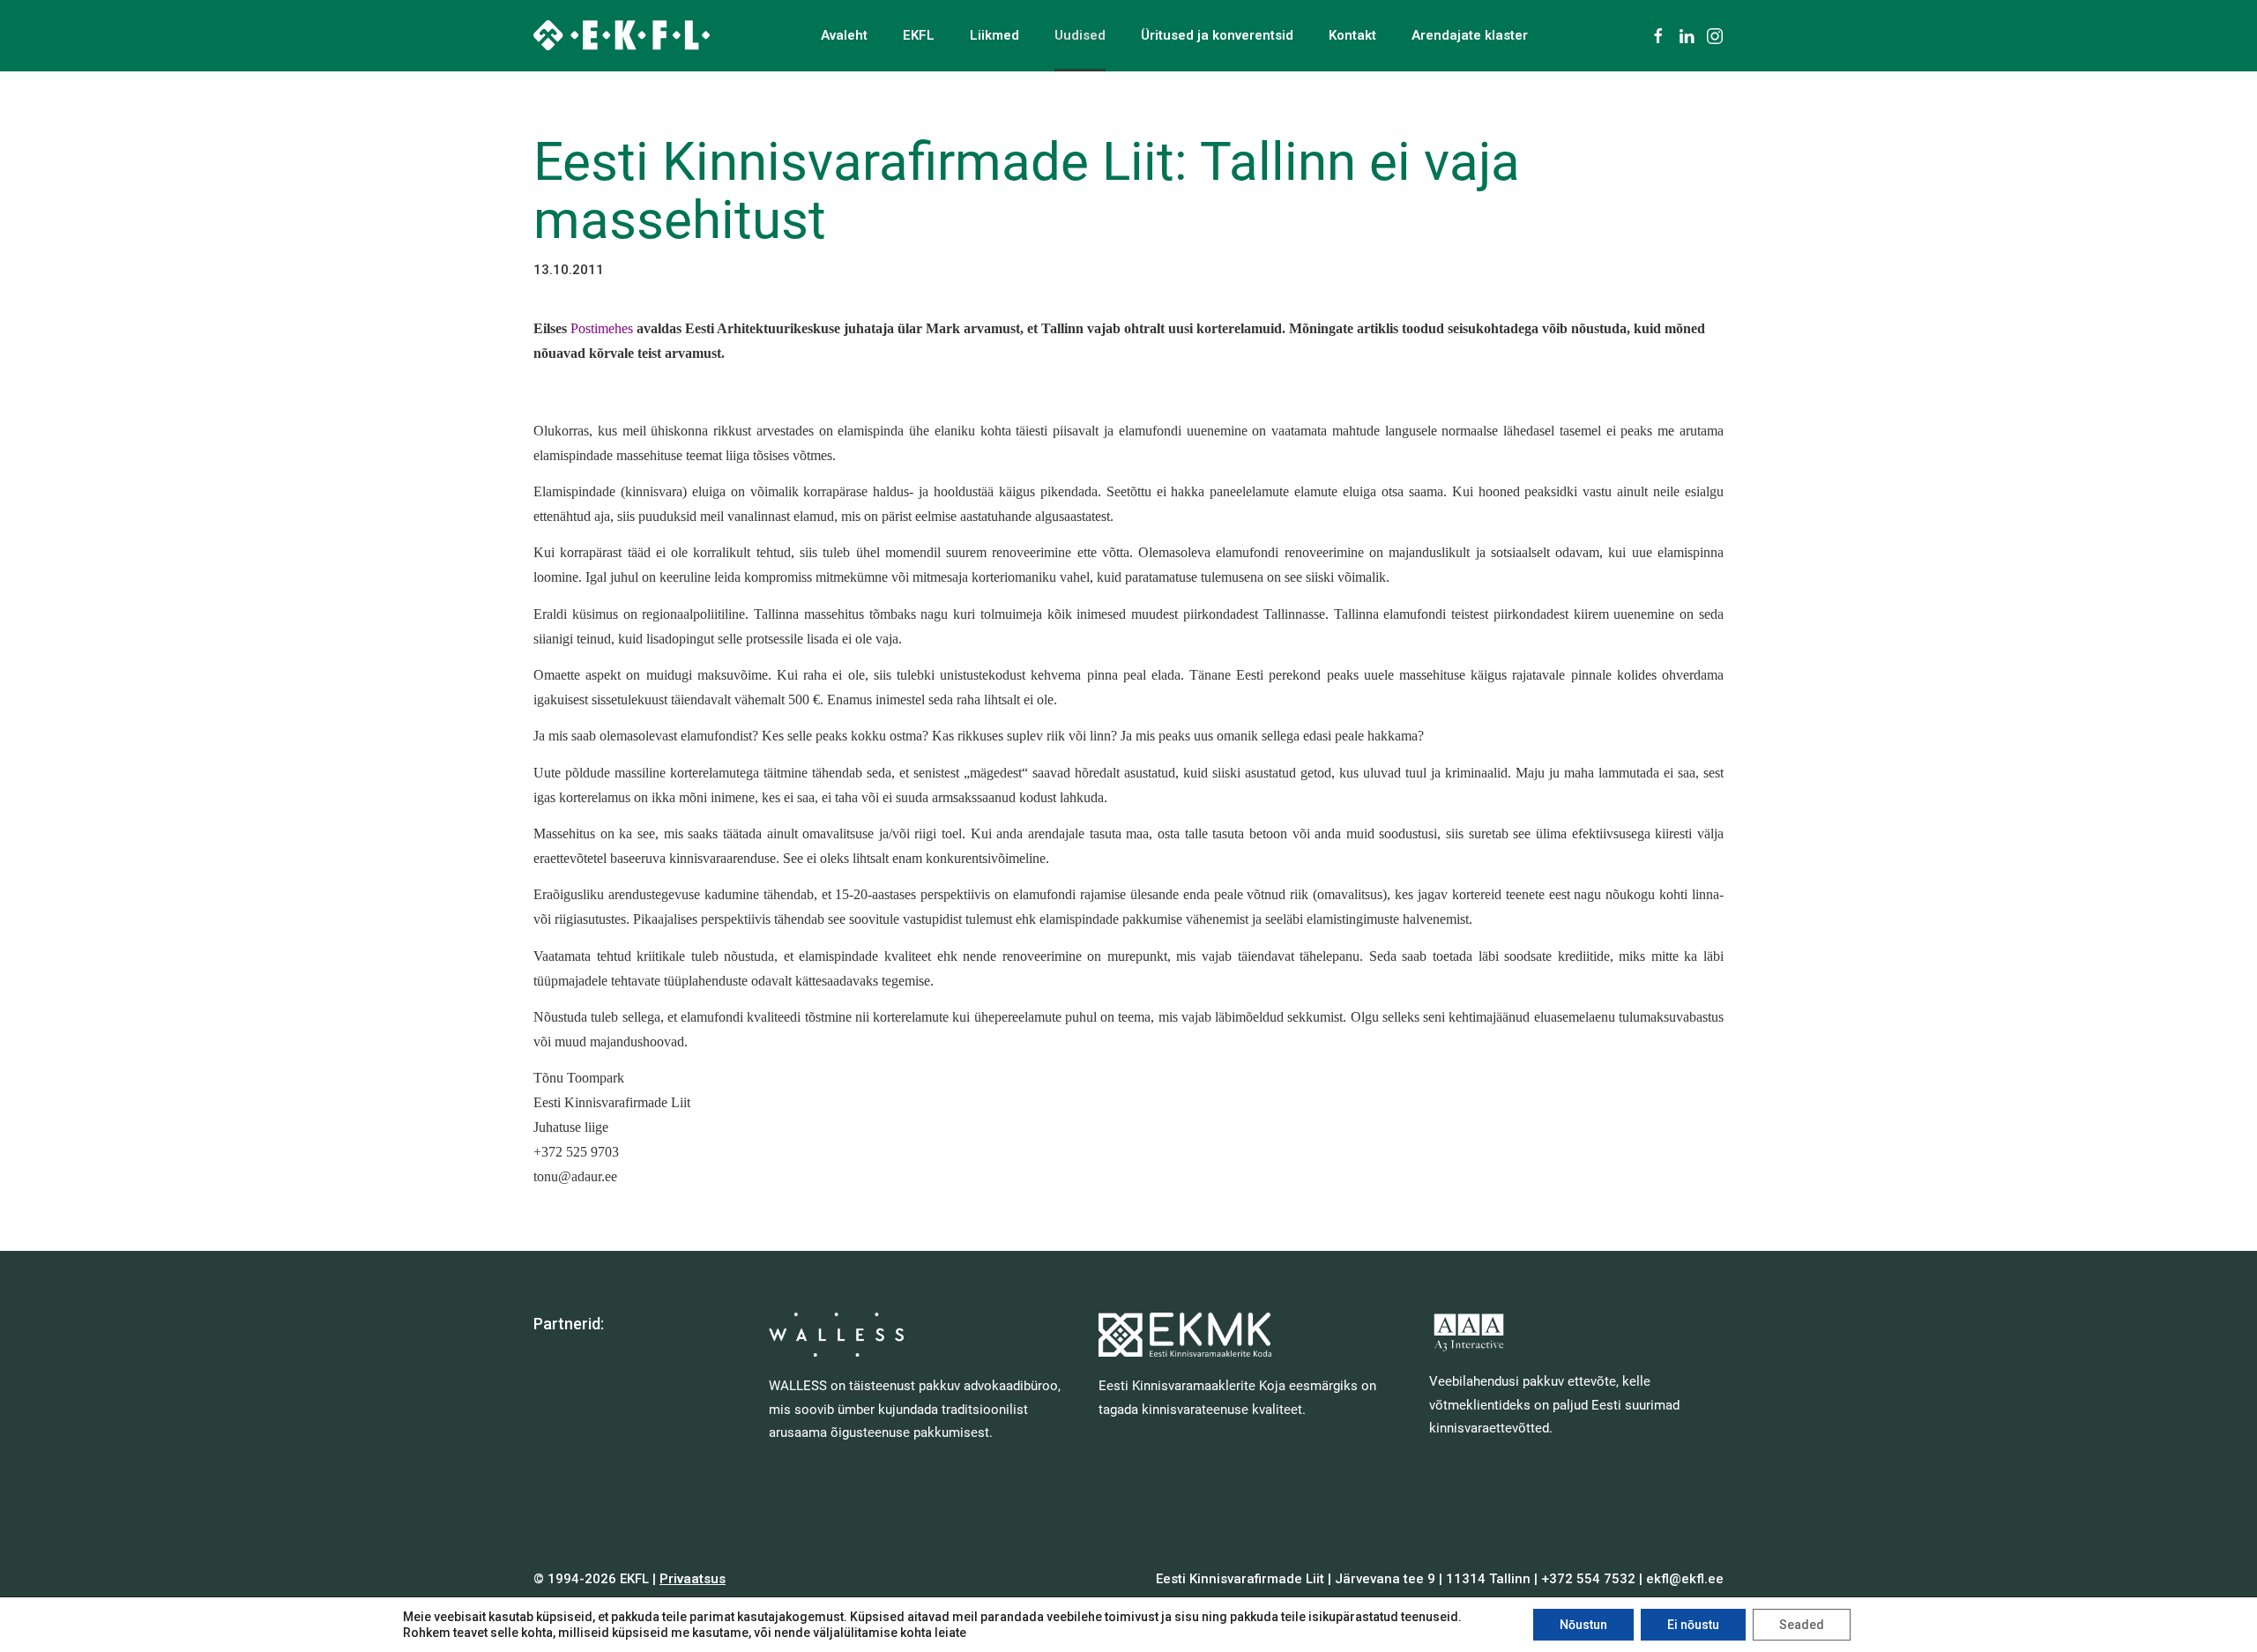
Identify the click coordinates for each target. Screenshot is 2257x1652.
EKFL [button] (919, 35)
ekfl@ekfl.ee (1685, 1579)
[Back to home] (622, 35)
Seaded (1802, 1625)
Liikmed (994, 35)
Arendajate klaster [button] (1470, 35)
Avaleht (844, 35)
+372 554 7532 (1588, 1579)
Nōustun (1583, 1625)
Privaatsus (693, 1579)
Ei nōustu (1693, 1625)
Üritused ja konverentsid (1217, 35)
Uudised (1080, 35)
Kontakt (1352, 35)
